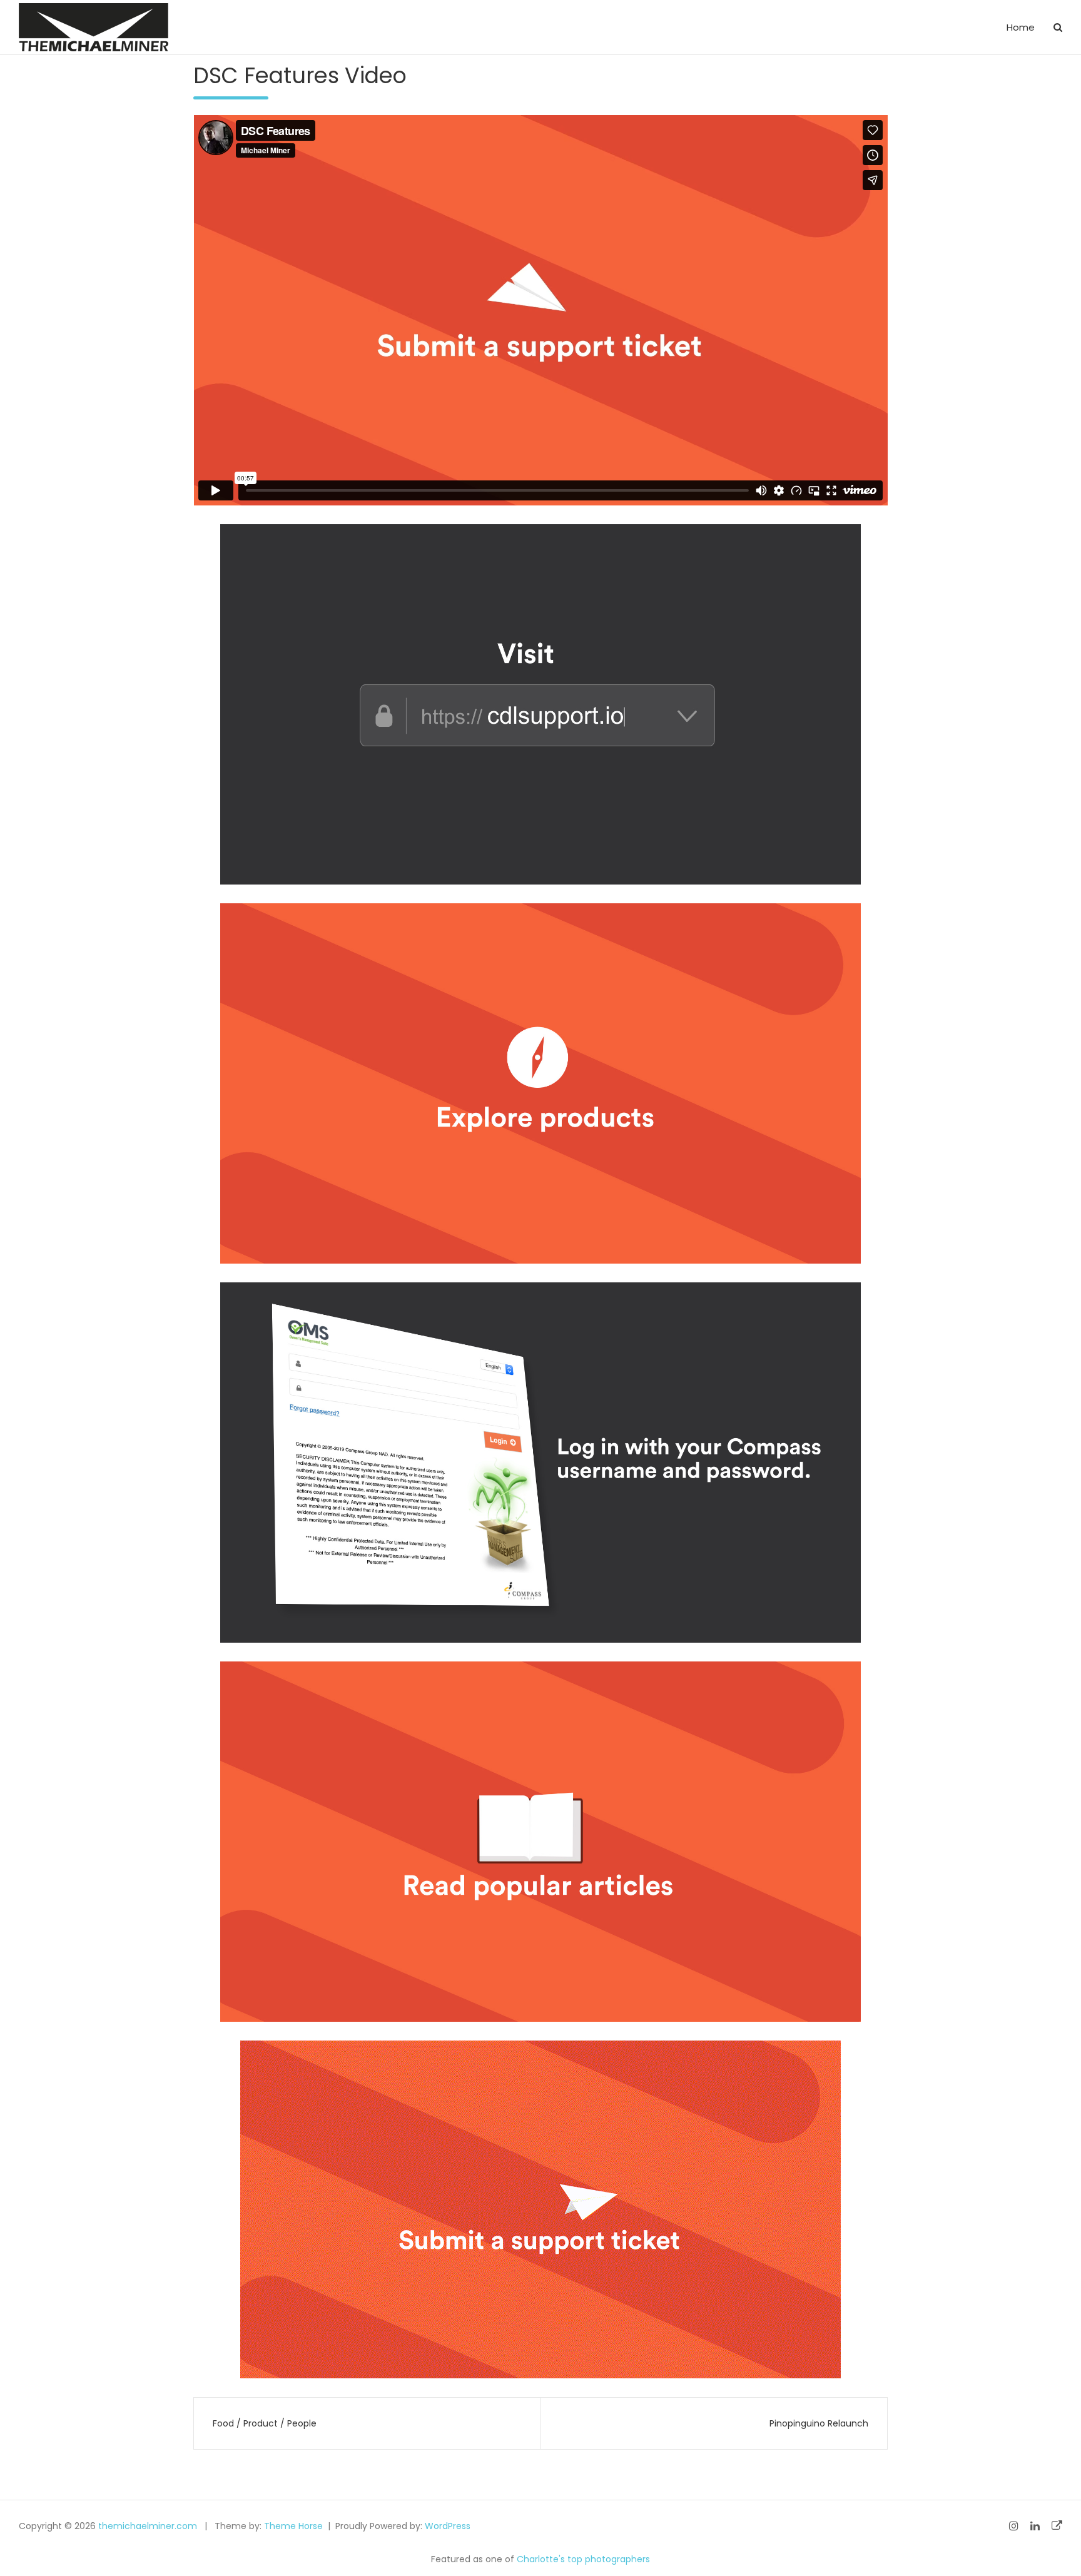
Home (1021, 27)
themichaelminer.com (148, 2526)
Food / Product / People (265, 2423)
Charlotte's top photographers (583, 2559)
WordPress (448, 2526)
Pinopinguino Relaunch (819, 2423)
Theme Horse (293, 2526)
